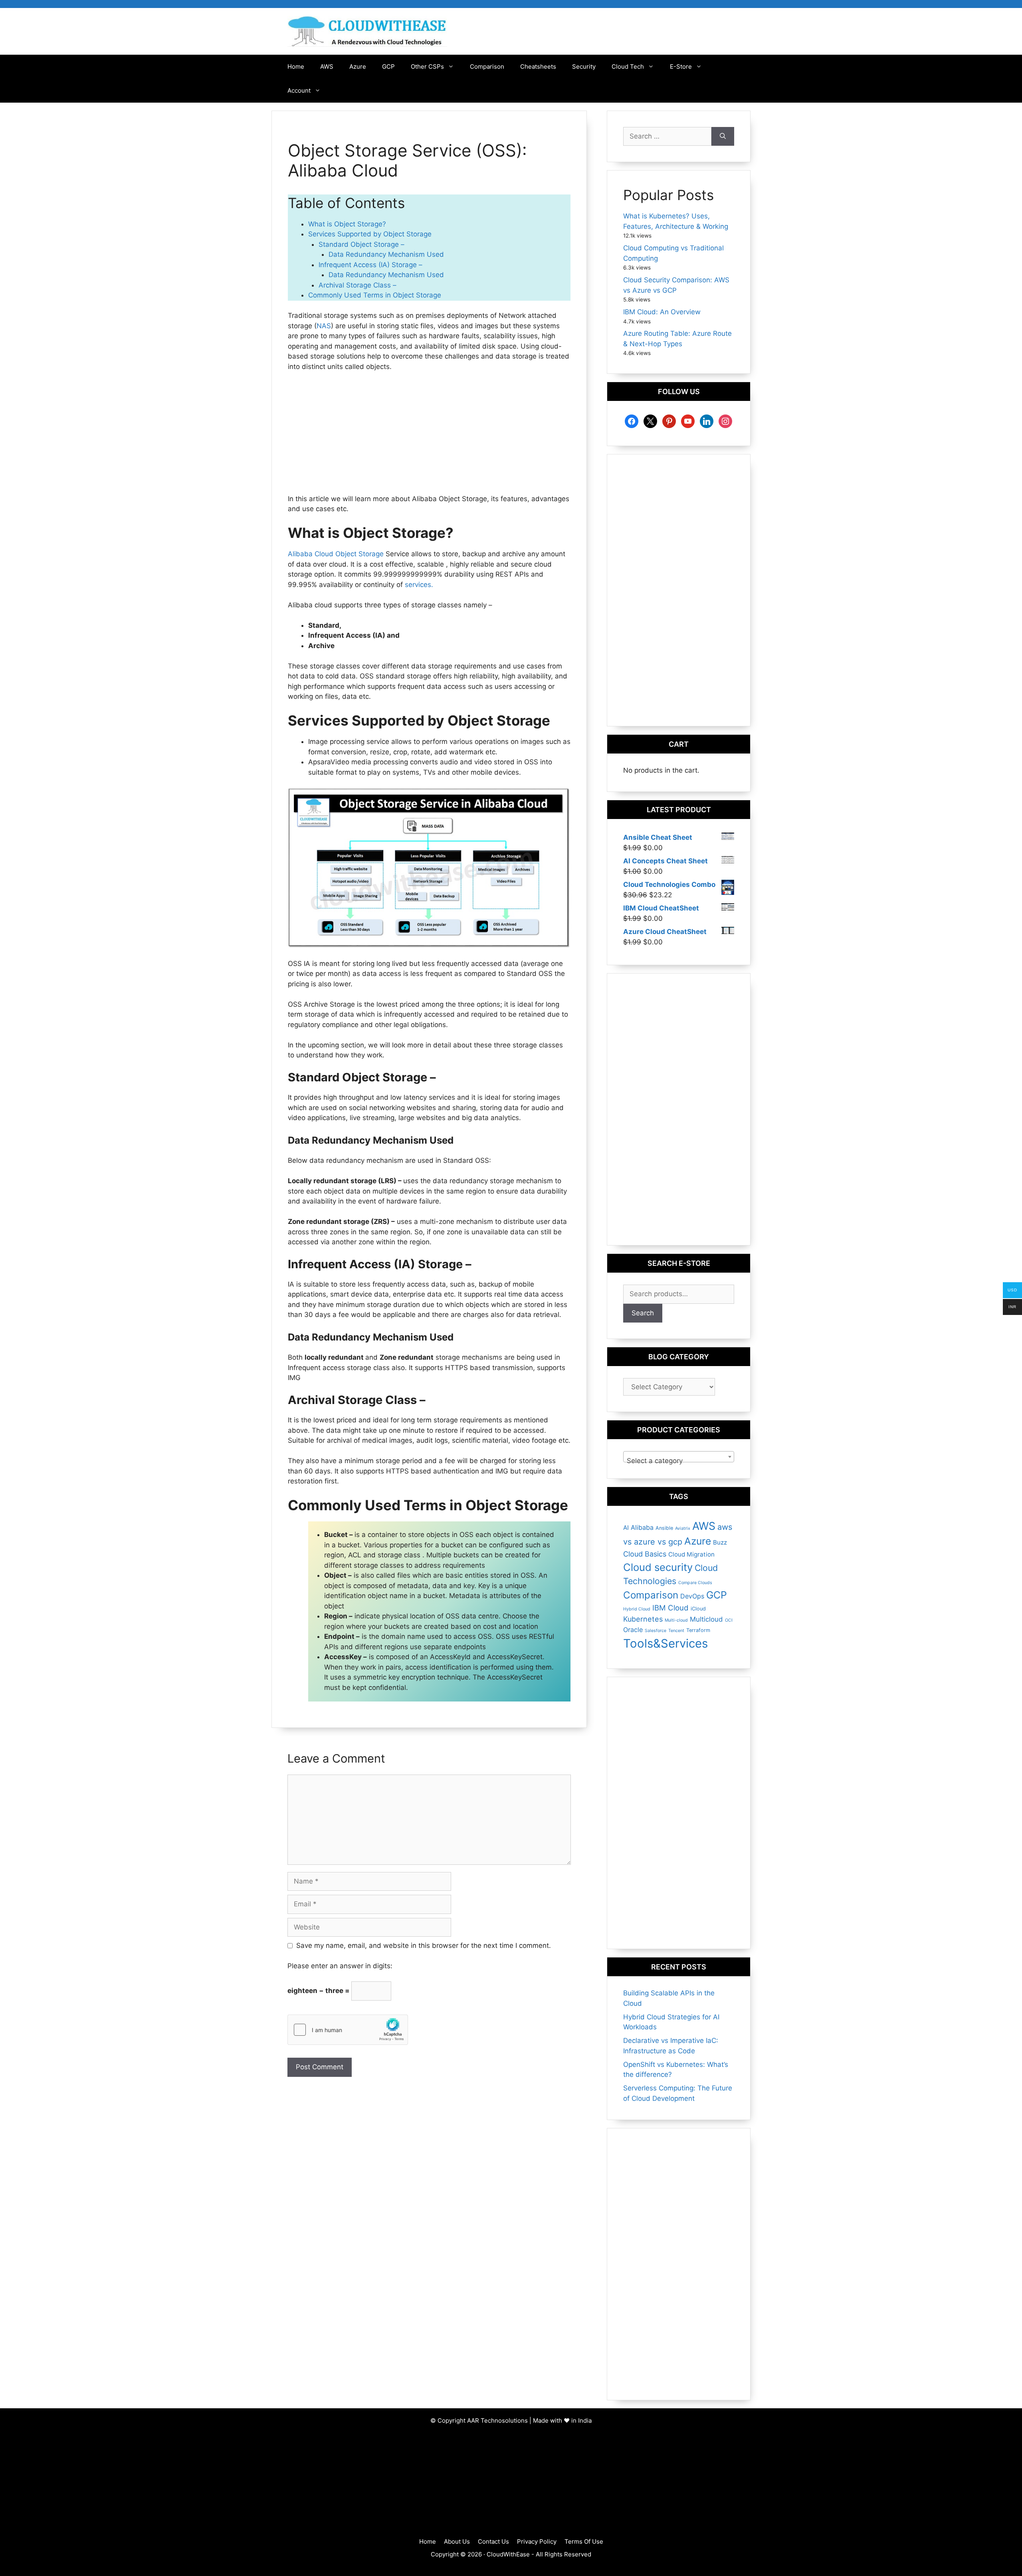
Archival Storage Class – (358, 285)
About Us (457, 2541)
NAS (324, 326)
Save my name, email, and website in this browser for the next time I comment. (424, 1945)
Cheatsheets (538, 66)
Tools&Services (665, 1643)
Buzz (720, 1542)
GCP (388, 66)
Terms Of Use (584, 2541)
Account (299, 90)
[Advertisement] (429, 438)
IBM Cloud (670, 1608)
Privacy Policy (537, 2541)
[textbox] (679, 1461)
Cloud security (658, 1567)
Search (643, 1313)
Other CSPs (427, 66)
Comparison (487, 66)
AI (626, 1528)
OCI (729, 1620)
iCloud (698, 1609)
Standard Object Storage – (361, 244)
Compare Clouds (695, 1583)
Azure (358, 66)
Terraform (698, 1630)
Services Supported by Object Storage (370, 234)
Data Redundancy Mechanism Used (386, 254)
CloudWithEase (508, 2554)
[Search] (723, 137)
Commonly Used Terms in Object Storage (375, 295)
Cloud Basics (645, 1554)
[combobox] (679, 1457)
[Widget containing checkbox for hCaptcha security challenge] (348, 2030)
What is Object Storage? (347, 224)
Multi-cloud (676, 1620)
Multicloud (706, 1619)
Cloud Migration (691, 1554)
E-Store (681, 66)
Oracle (633, 1630)
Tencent (676, 1631)
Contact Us (493, 2541)
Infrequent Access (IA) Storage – (370, 265)
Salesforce (656, 1631)
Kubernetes (643, 1619)
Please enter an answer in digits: (340, 1966)
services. (418, 585)
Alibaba (642, 1527)
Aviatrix (683, 1528)
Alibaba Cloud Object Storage (336, 554)
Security (584, 66)
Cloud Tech (628, 66)
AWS (327, 66)
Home (296, 66)
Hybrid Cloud (637, 1609)
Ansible (664, 1528)
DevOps (692, 1596)
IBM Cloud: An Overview (662, 312)
